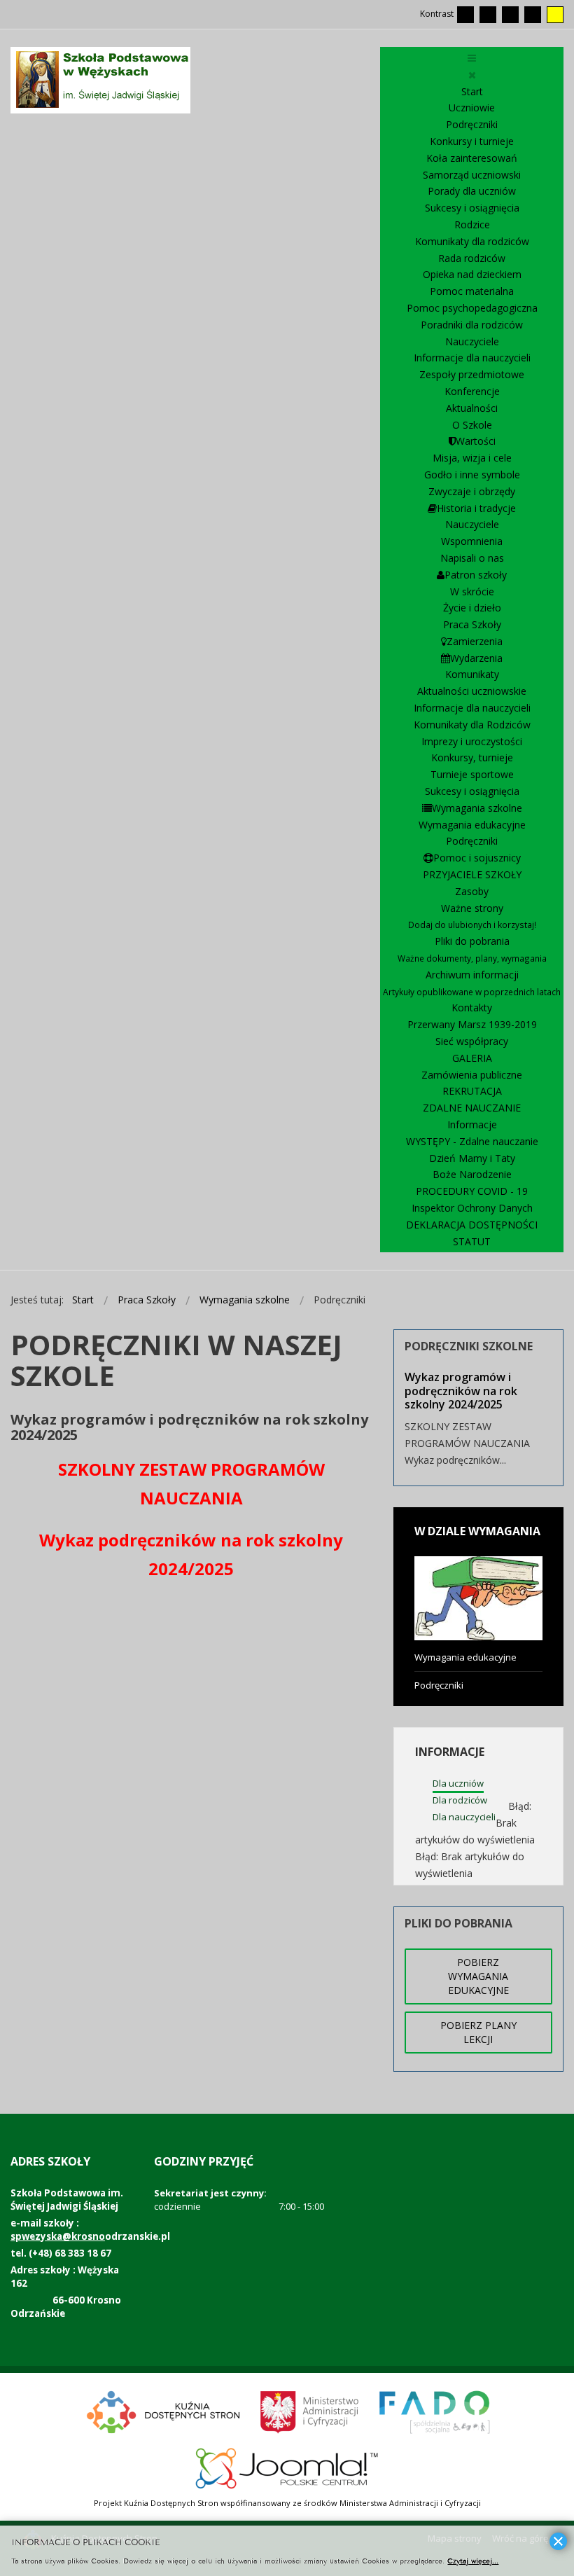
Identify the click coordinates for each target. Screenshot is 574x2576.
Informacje (472, 1124)
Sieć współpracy (472, 1041)
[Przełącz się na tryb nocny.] (488, 15)
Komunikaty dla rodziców (472, 241)
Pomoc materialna (472, 291)
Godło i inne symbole (472, 475)
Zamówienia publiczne (472, 1075)
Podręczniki (472, 124)
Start (472, 91)
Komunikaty (472, 674)
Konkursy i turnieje (472, 141)
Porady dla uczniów (472, 191)
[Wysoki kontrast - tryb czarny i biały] (510, 15)
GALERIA (472, 1058)
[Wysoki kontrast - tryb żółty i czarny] (555, 15)
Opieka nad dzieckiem (472, 274)
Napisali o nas (472, 558)
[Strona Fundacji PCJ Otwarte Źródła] (287, 2466)
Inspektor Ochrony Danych (472, 1208)
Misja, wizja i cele (472, 458)
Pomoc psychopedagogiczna (472, 308)
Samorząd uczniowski (472, 175)
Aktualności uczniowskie (472, 691)
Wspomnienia (472, 541)
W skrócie (472, 591)
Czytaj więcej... (473, 2560)
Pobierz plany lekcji (478, 2032)
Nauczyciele (472, 341)
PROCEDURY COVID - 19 (472, 1191)
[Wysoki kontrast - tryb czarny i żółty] (533, 15)
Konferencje (472, 391)
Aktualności (472, 408)
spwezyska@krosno (58, 2236)
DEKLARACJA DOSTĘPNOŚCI (472, 1225)
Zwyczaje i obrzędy (472, 491)
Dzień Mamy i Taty (472, 1158)
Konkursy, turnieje (472, 757)
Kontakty (472, 1007)
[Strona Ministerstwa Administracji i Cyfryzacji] (310, 2410)
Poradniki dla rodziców (472, 325)
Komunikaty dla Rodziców (472, 725)
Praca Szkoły (472, 624)
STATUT (472, 1241)
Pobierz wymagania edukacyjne (478, 1976)
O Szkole (472, 425)
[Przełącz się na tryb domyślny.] (465, 15)
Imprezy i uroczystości (472, 741)
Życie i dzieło (472, 608)
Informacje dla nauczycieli (472, 358)
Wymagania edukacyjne (472, 825)
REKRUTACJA (472, 1091)
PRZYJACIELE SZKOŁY (472, 874)
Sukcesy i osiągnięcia (472, 208)
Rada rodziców (472, 258)
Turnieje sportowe (472, 774)
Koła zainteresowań (472, 158)
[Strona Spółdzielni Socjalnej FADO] (433, 2410)
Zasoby (472, 891)
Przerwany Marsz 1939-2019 (472, 1024)
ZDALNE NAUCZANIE (472, 1108)
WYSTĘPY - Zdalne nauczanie (472, 1141)
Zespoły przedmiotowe (472, 374)
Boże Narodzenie (472, 1174)
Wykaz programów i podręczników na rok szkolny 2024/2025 (461, 1390)
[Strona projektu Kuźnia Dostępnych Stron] (164, 2410)
